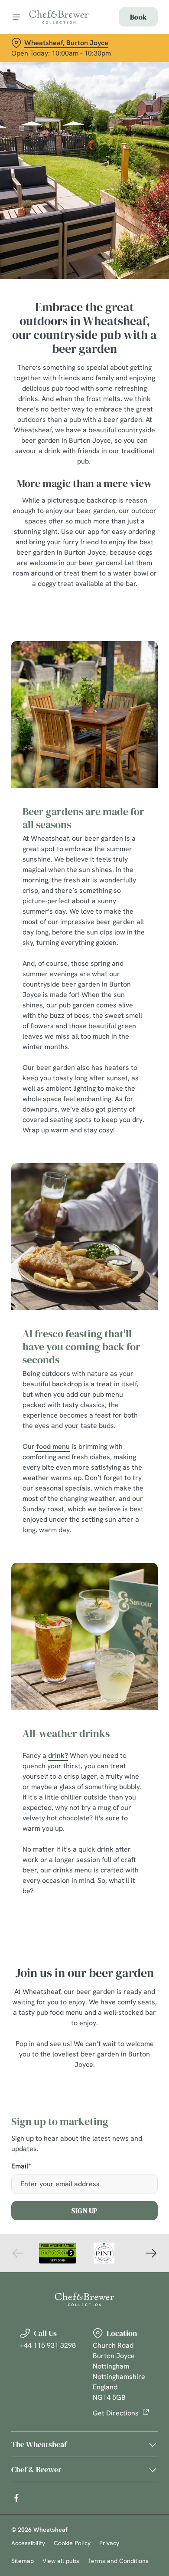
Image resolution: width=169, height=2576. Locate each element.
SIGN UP (84, 2211)
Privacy (109, 2543)
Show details (122, 1389)
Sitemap (23, 2561)
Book (138, 17)
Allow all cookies (84, 1416)
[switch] (147, 1300)
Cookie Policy (72, 2543)
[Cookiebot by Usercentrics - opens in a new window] (122, 1124)
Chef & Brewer (36, 2469)
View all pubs (61, 2561)
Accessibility (28, 2543)
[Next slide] (151, 2253)
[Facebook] (16, 2498)
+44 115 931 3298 (48, 2345)
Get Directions (116, 2413)
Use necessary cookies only (84, 1445)
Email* (21, 2166)
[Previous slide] (18, 2253)
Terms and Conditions (118, 2561)
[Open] (16, 17)
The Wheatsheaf (39, 2444)
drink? (58, 1755)
